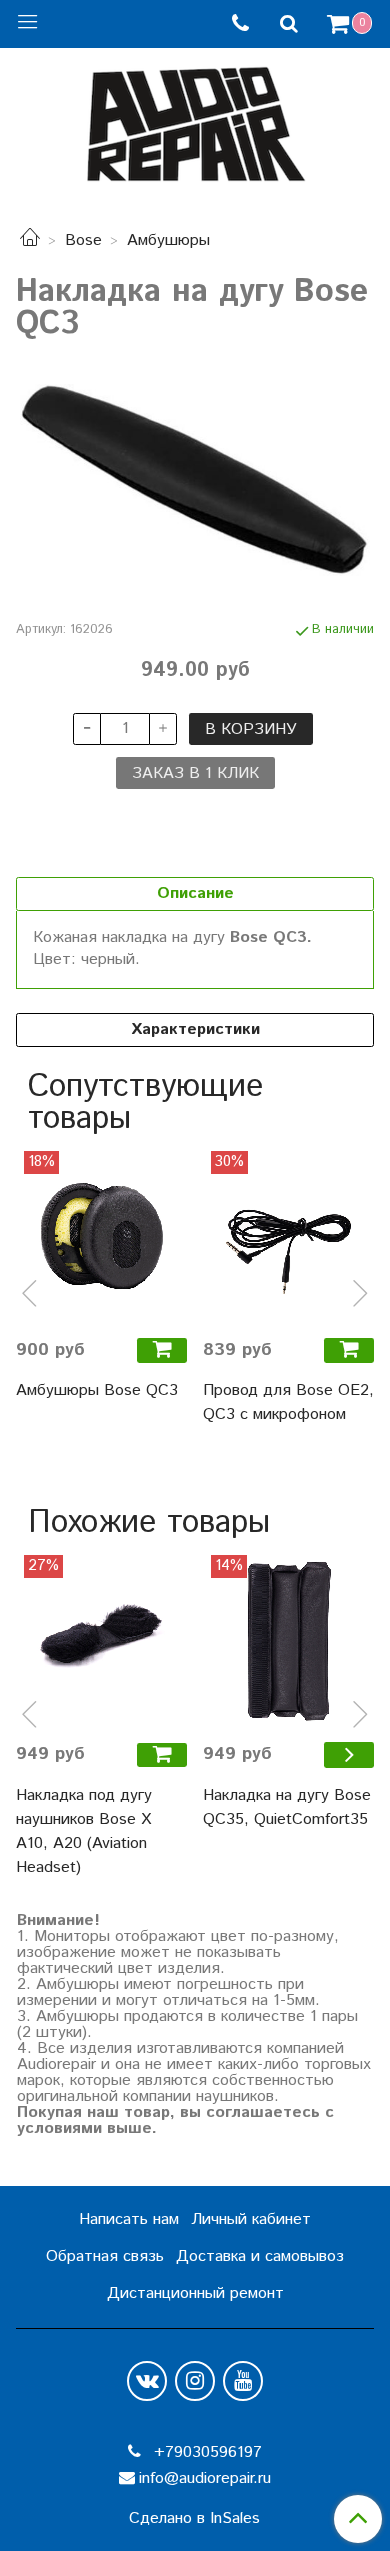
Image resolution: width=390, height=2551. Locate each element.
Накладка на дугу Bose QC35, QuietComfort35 (287, 1807)
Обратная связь (105, 2256)
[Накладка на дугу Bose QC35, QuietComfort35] (288, 1640)
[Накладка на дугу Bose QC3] (195, 480)
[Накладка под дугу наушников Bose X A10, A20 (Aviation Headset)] (101, 1640)
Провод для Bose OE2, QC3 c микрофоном (288, 1402)
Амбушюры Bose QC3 (97, 1390)
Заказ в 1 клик (195, 773)
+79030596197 (205, 2452)
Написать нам (129, 2219)
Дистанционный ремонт (195, 2293)
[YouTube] (243, 2381)
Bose (83, 240)
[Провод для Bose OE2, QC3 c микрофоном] (288, 1236)
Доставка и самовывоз (260, 2256)
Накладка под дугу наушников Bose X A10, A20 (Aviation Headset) (84, 1831)
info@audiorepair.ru (205, 2478)
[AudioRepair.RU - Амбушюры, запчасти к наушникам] (195, 119)
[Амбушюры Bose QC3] (101, 1236)
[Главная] (30, 240)
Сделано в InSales (194, 2519)
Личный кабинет (251, 2219)
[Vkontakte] (147, 2381)
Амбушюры (168, 240)
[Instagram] (195, 2381)
